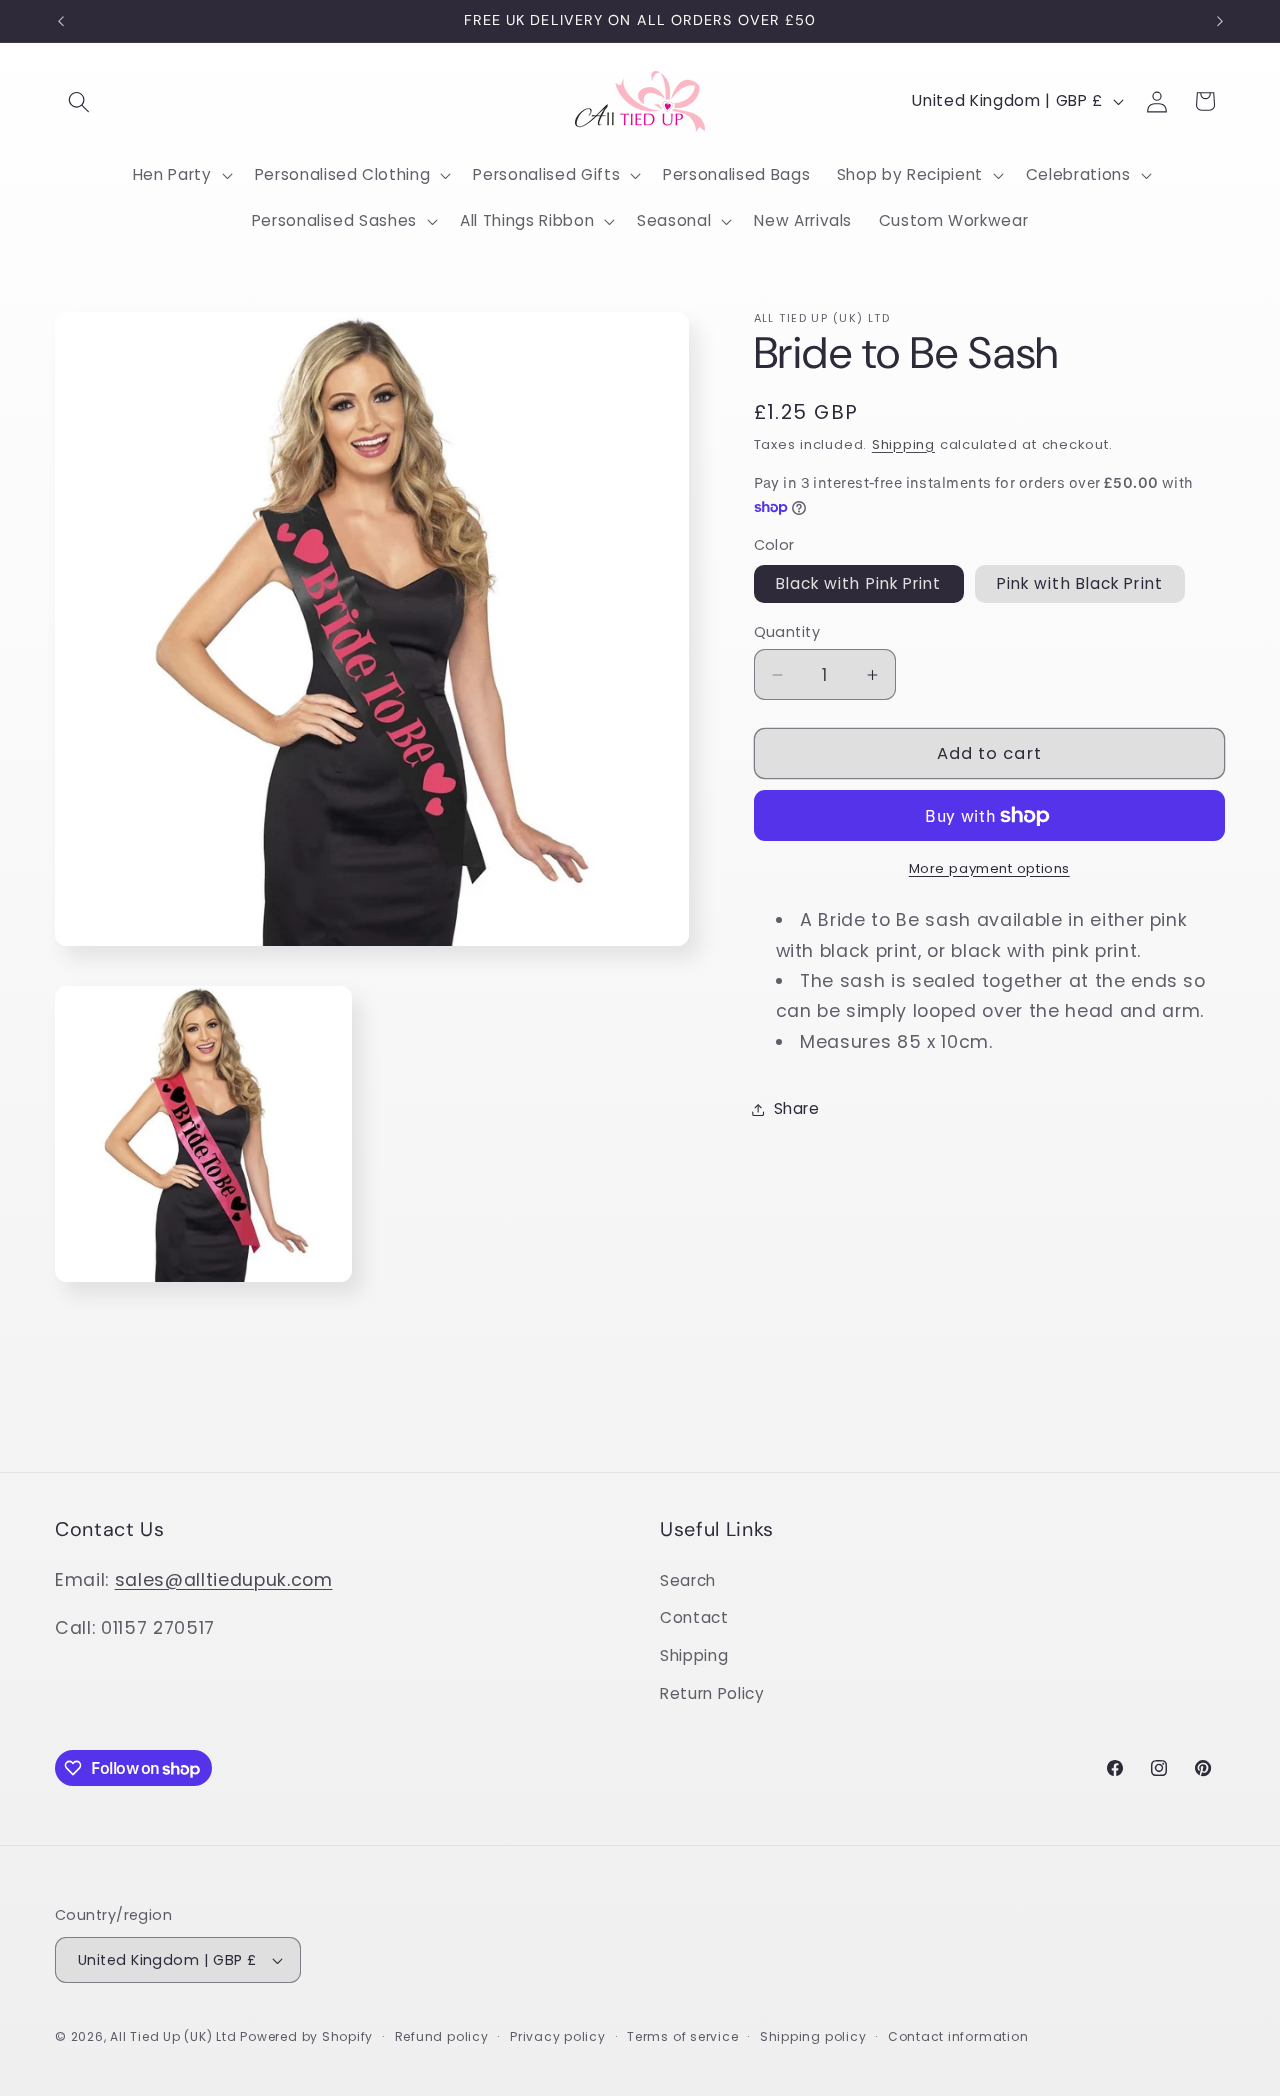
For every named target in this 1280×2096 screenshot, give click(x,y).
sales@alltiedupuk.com (224, 1580)
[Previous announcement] (61, 21)
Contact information (958, 2036)
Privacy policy (558, 2036)
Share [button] (797, 1108)
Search (688, 1580)
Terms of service (682, 2036)
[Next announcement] (1220, 21)
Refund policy (442, 2036)
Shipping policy (813, 2036)
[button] (79, 101)
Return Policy (712, 1693)
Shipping (903, 444)
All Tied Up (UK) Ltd (175, 2036)
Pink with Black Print (1080, 584)
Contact (694, 1618)
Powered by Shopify (306, 2036)
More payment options (989, 868)
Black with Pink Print (859, 584)
